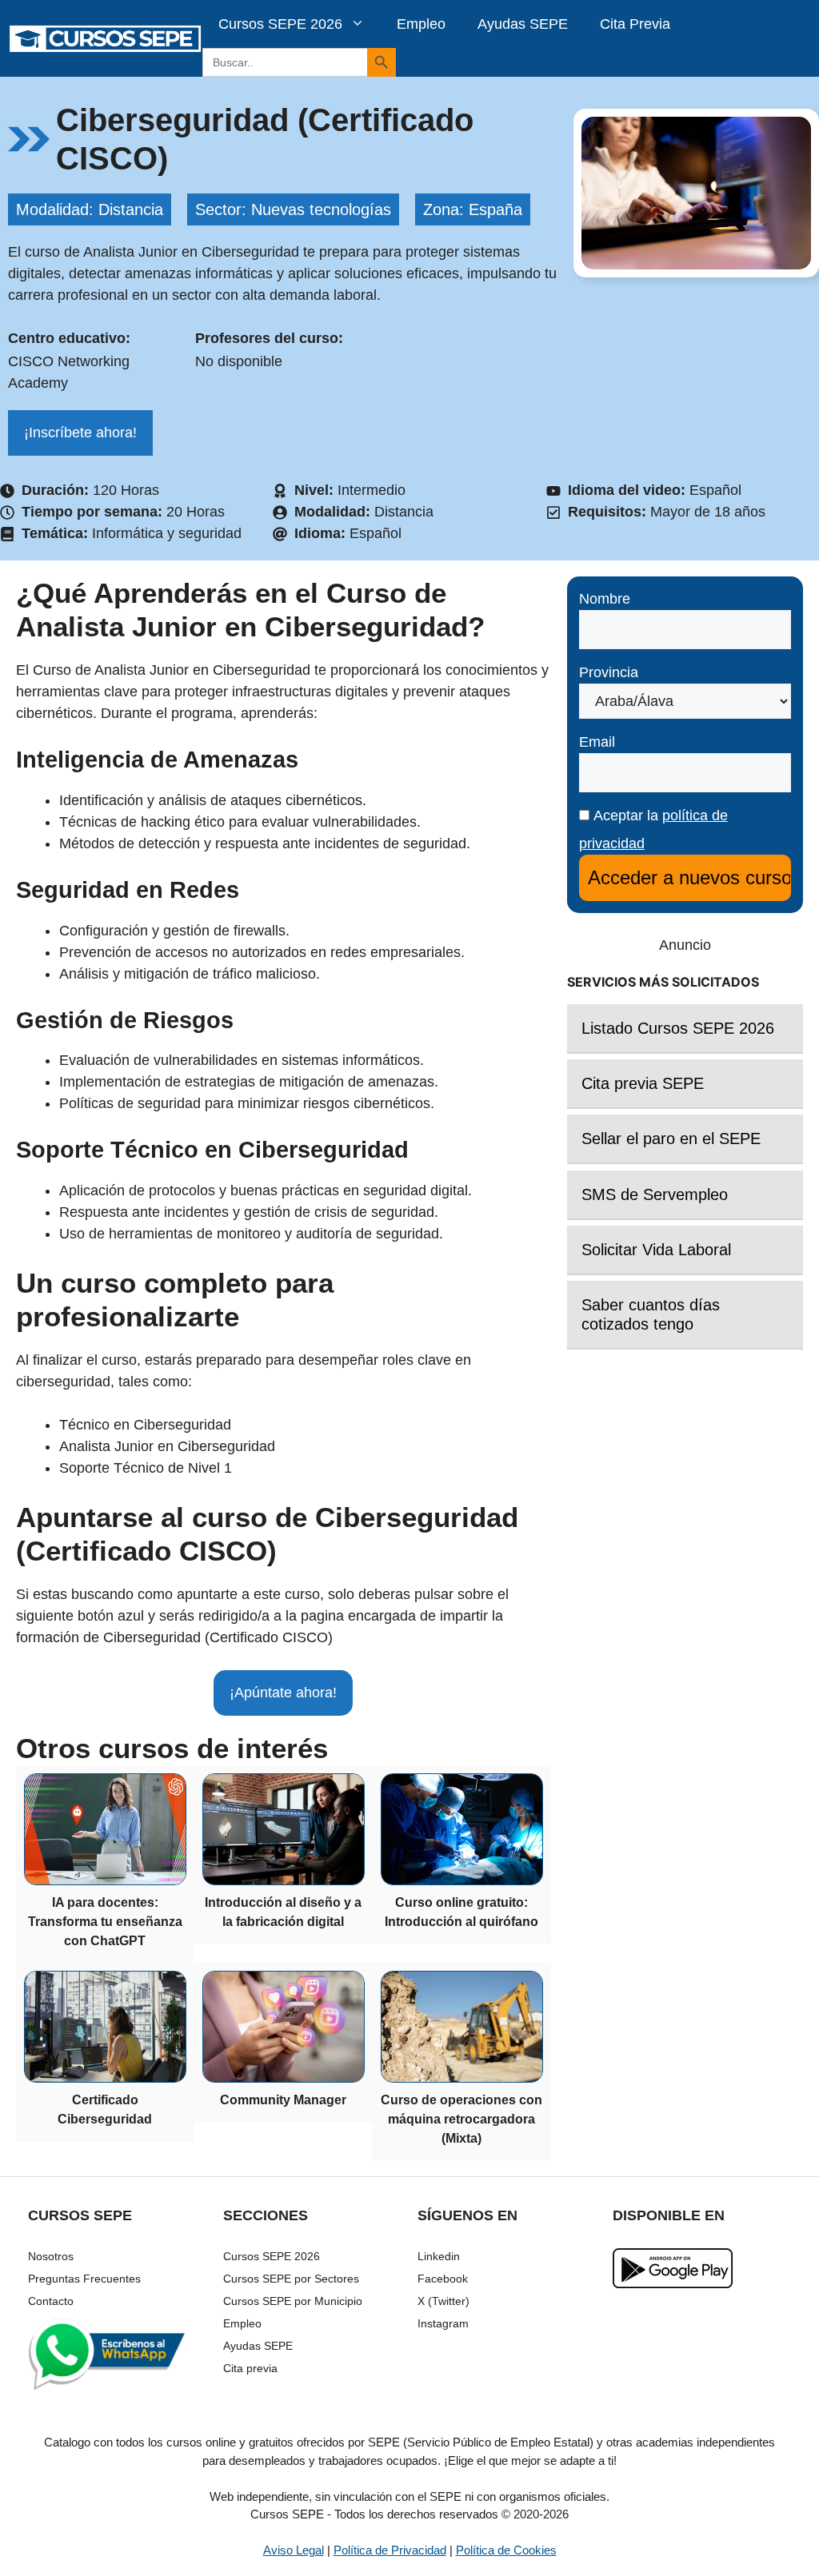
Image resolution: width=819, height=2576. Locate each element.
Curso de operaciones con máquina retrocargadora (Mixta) (461, 2119)
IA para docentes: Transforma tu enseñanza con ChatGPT (105, 1922)
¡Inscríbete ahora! (80, 433)
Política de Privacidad (390, 2550)
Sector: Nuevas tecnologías (293, 209)
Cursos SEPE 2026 (280, 24)
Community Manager (283, 2100)
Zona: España (473, 209)
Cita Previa (635, 24)
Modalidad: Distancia (90, 209)
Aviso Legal (294, 2550)
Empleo (421, 24)
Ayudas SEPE (523, 24)
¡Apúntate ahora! (283, 1693)
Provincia (609, 672)
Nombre (605, 599)
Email (597, 742)
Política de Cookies (506, 2550)
